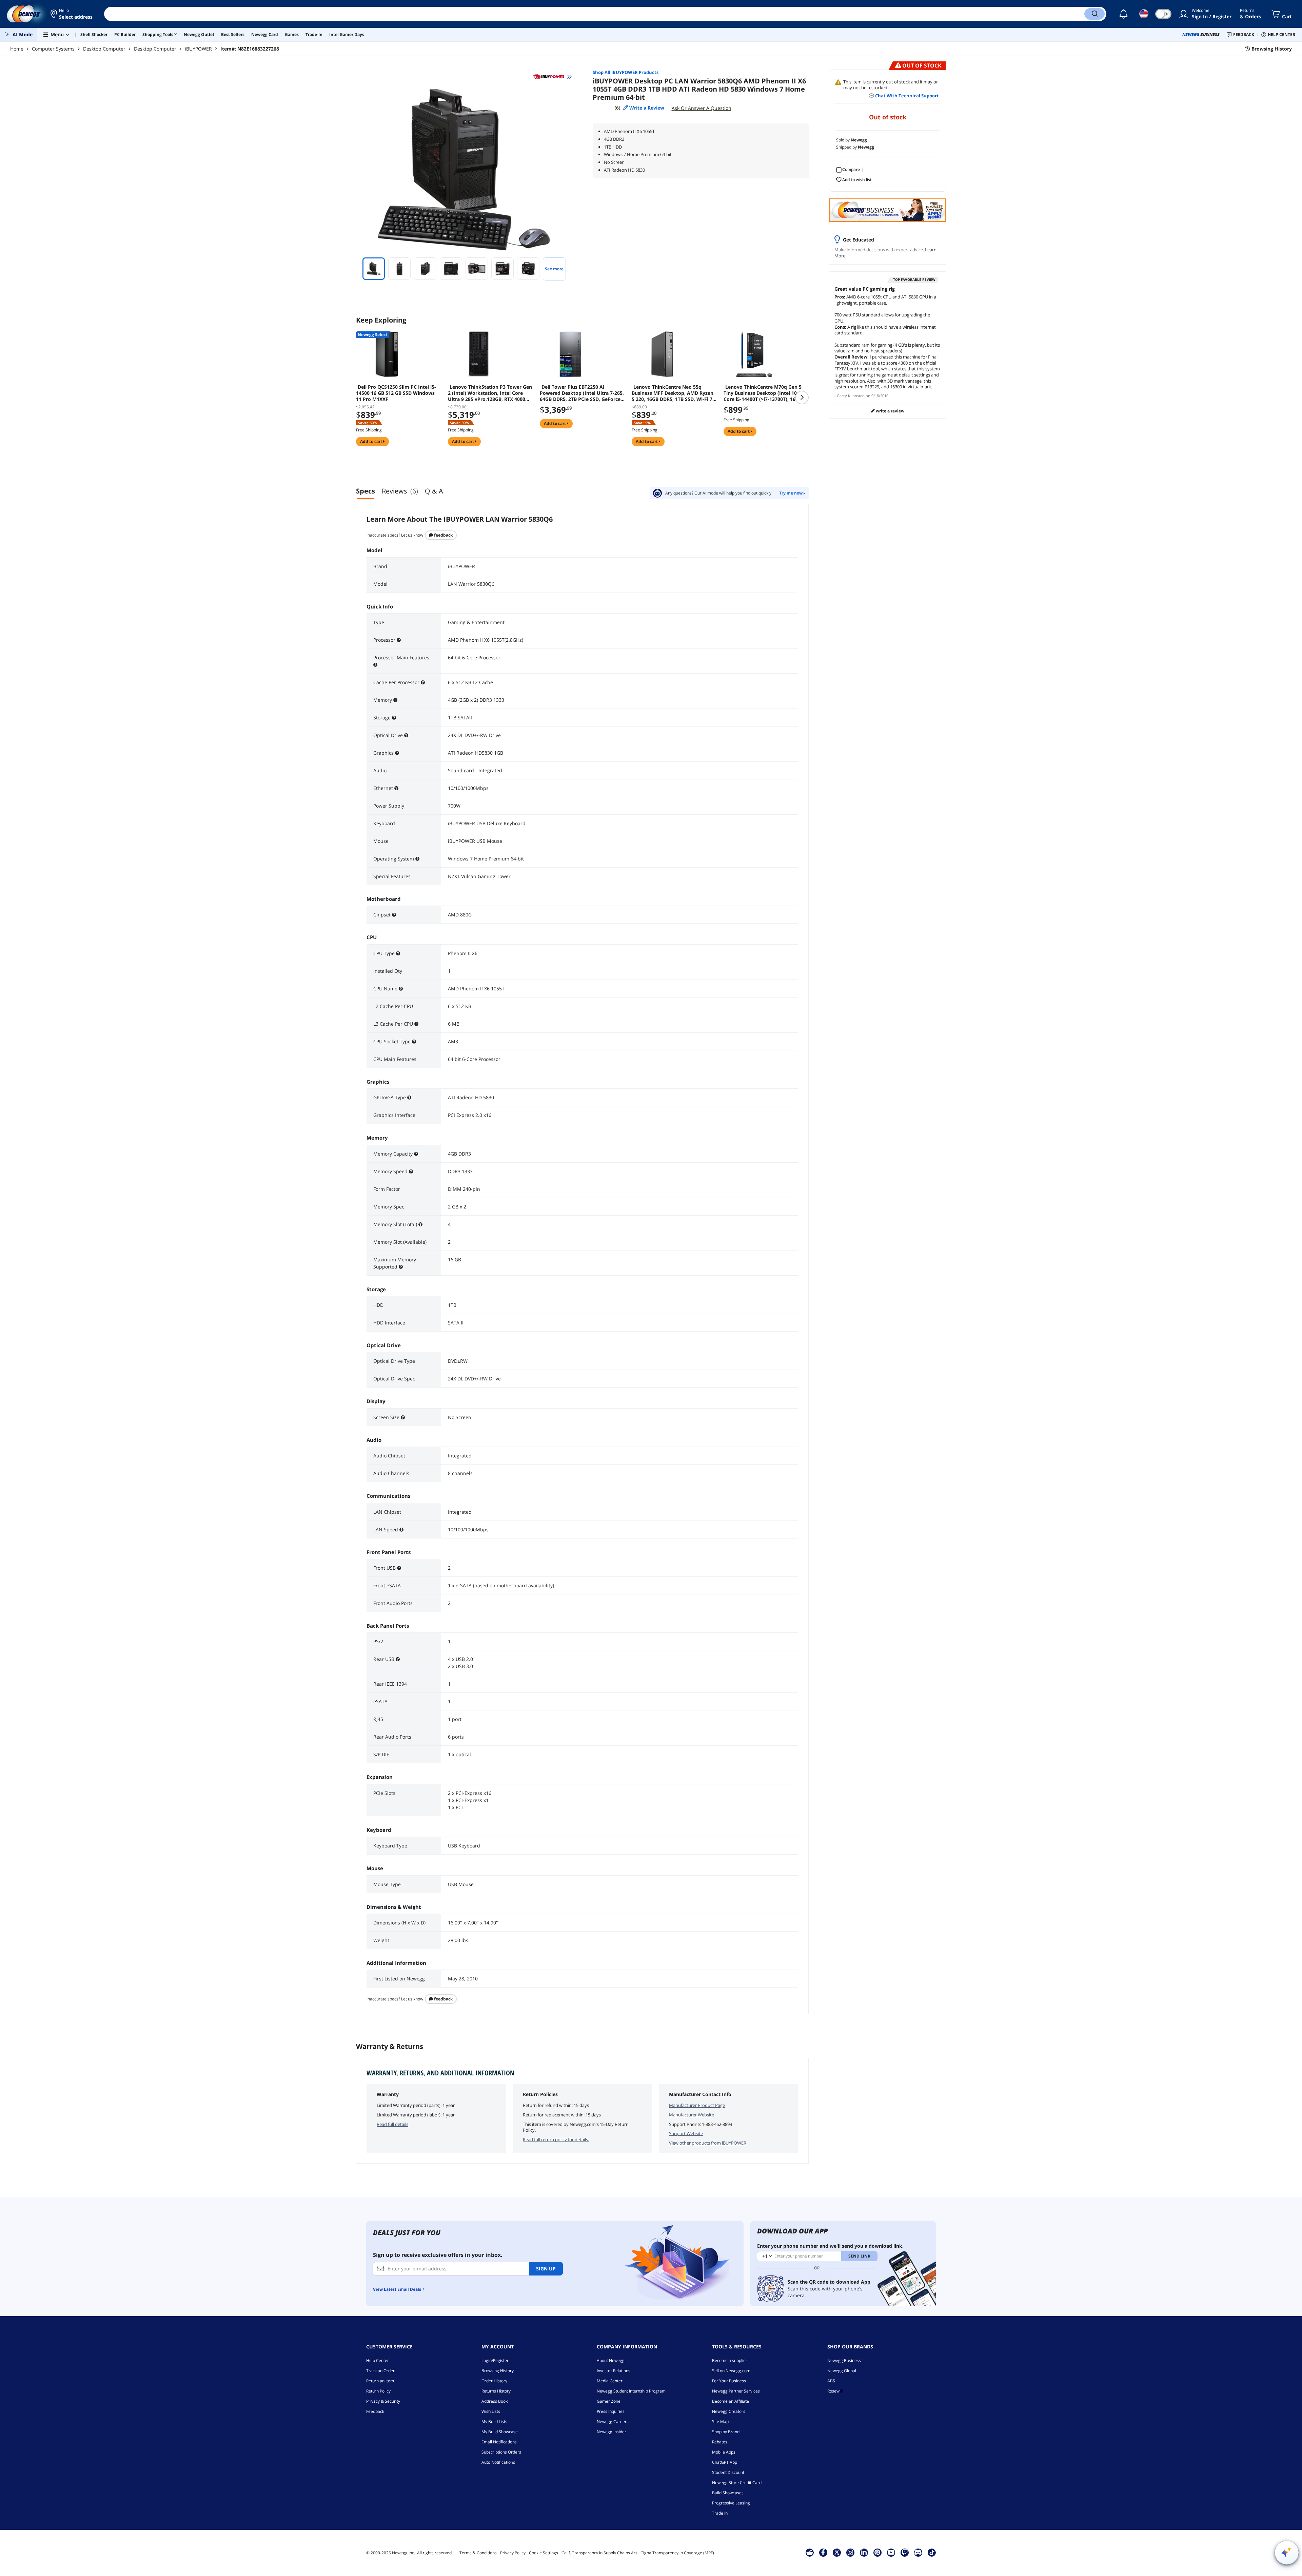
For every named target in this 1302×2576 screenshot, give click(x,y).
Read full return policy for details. (556, 2139)
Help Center (378, 2360)
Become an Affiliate (731, 2401)
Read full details (392, 2124)
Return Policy (378, 2391)
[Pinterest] (877, 2552)
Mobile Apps (724, 2452)
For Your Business (729, 2381)
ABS (831, 2381)
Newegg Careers (613, 2422)
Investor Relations (614, 2371)
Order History (494, 2381)
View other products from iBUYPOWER (708, 2143)
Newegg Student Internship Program (631, 2391)
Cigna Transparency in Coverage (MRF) (677, 2553)
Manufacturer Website (692, 2115)
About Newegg (611, 2360)
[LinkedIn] (864, 2552)
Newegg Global (842, 2371)
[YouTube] (891, 2552)
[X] (837, 2552)
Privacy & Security (383, 2401)
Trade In (720, 2513)
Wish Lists (491, 2411)
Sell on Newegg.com (731, 2371)
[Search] (1094, 14)
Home (17, 49)
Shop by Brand (726, 2432)
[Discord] (918, 2552)
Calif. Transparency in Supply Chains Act (599, 2553)
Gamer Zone (609, 2401)
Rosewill (835, 2391)
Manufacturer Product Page (697, 2105)
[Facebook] (823, 2552)
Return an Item (380, 2381)
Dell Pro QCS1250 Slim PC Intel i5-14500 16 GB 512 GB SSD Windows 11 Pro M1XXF (396, 393)
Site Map (720, 2422)
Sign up (546, 2269)
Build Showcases (728, 2493)
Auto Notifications (498, 2462)
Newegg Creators (729, 2411)
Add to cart (372, 441)
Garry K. (844, 396)
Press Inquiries (611, 2411)
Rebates (720, 2442)
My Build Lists (494, 2422)
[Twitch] (905, 2552)
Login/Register (495, 2360)
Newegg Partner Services (736, 2391)
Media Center (610, 2381)
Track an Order (380, 2371)
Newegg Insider (611, 2432)
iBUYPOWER (198, 49)
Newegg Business (844, 2360)
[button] (72, 14)
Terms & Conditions (478, 2553)
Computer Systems (53, 49)
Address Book (495, 2401)
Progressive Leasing (731, 2503)
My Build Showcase (500, 2432)
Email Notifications (499, 2442)
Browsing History (498, 2371)
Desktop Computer (104, 49)
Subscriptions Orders (501, 2452)
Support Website (686, 2133)
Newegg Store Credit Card (737, 2483)
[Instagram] (850, 2552)
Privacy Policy (513, 2553)
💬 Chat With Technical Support (904, 96)
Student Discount (728, 2472)
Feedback (443, 535)
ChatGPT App (725, 2462)
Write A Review (890, 411)
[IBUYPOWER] (552, 77)
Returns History (496, 2391)
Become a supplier (730, 2360)
